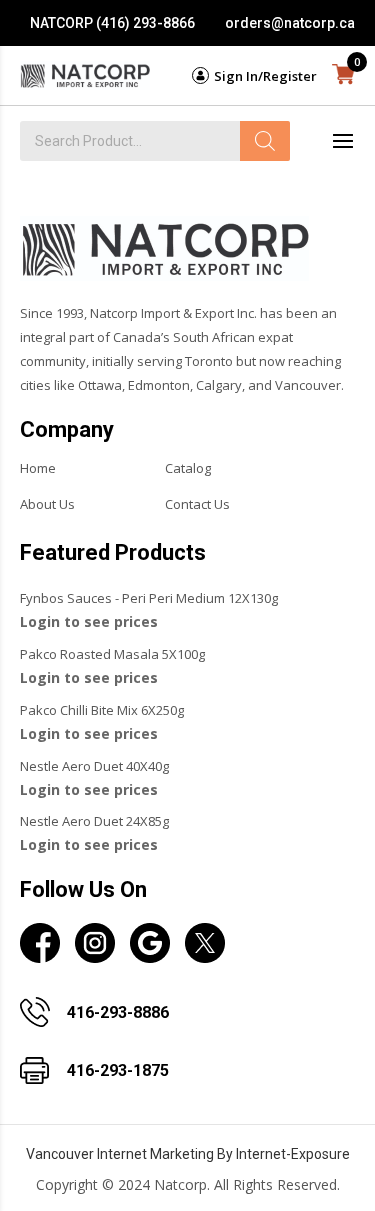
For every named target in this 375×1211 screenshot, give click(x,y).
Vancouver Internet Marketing (120, 1154)
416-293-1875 (118, 1070)
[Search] (265, 141)
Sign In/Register (265, 76)
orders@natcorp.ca (290, 23)
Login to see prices (89, 621)
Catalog (188, 468)
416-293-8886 (118, 1012)
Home (38, 468)
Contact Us (197, 504)
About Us (47, 504)
